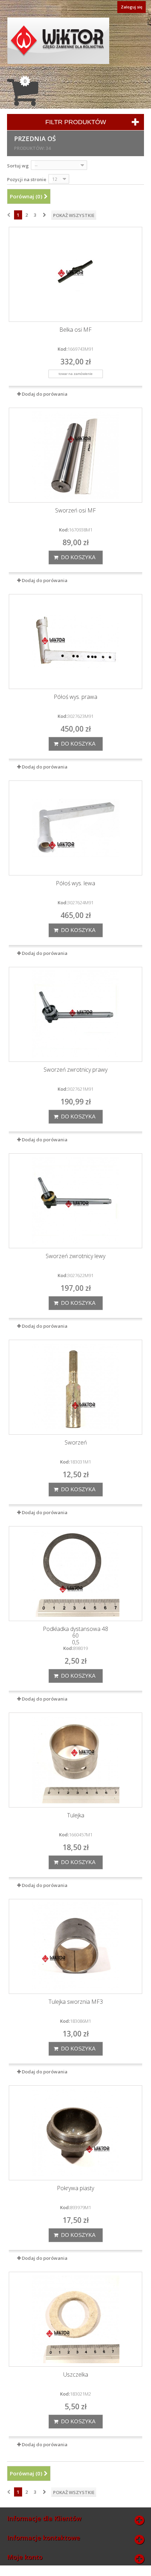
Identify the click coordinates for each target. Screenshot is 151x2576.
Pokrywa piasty (75, 2188)
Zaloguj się (132, 7)
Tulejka (76, 1815)
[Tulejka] (75, 1760)
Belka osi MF (75, 330)
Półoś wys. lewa (75, 883)
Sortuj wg (18, 166)
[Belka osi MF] (75, 274)
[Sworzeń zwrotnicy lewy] (75, 1201)
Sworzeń (76, 1443)
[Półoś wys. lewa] (75, 828)
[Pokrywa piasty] (75, 2133)
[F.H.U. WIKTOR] (58, 41)
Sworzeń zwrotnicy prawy (75, 1070)
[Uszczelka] (75, 2319)
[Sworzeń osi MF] (75, 455)
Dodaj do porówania (45, 394)
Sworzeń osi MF (75, 511)
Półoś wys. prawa (75, 697)
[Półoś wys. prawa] (75, 642)
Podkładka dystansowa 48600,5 (75, 1636)
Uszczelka (76, 2375)
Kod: (63, 349)
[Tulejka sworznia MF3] (75, 1946)
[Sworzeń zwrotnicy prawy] (75, 1014)
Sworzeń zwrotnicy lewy (75, 1256)
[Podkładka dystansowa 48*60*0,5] (75, 1574)
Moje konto (25, 2557)
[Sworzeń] (75, 1387)
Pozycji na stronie (27, 179)
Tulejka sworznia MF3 (76, 2002)
